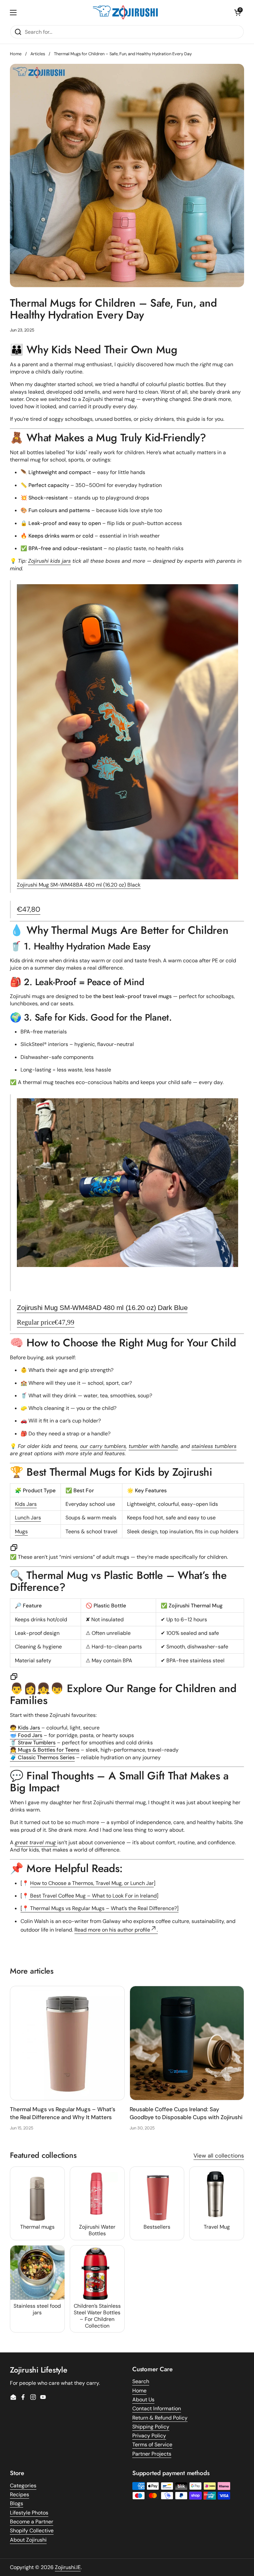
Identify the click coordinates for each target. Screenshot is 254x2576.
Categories (23, 2486)
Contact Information (157, 2408)
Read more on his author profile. (116, 1930)
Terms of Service (152, 2445)
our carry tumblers (103, 1446)
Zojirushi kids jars (49, 561)
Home (16, 54)
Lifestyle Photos (29, 2513)
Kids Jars (26, 1504)
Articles (38, 54)
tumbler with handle (153, 1446)
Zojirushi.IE (68, 2567)
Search (141, 2381)
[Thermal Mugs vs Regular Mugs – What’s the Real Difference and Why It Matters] (67, 2043)
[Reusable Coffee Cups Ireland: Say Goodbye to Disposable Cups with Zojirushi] (187, 2043)
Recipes (20, 2494)
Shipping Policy (151, 2427)
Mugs (21, 1531)
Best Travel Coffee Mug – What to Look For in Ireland (93, 1896)
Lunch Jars (28, 1518)
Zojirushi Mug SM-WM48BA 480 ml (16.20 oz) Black (79, 885)
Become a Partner (32, 2522)
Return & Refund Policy (160, 2418)
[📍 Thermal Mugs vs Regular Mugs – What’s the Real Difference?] (100, 1908)
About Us (143, 2400)
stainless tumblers (214, 1446)
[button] (237, 13)
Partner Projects (152, 2454)
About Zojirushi (28, 2540)
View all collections (219, 2156)
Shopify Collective (32, 2531)
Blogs (17, 2503)
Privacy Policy (149, 2436)
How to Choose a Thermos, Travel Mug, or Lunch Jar (92, 1883)
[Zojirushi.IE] (125, 12)
